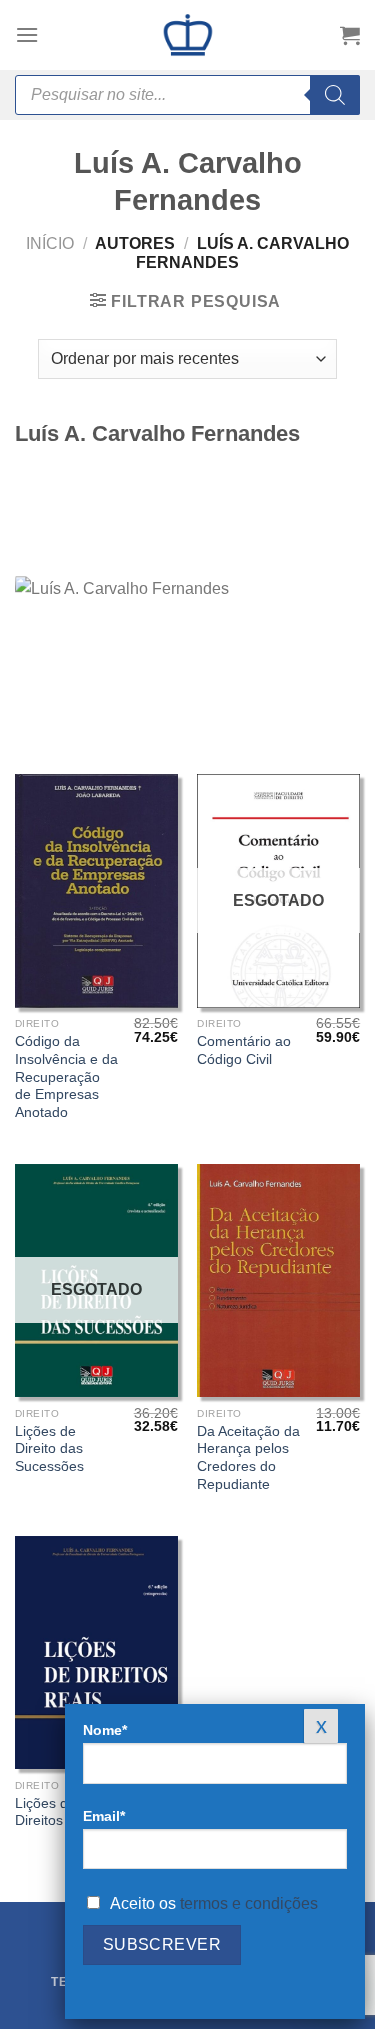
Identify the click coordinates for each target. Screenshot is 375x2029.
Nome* (105, 1730)
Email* (104, 1816)
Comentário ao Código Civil (244, 1050)
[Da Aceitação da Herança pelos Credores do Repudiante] (278, 1280)
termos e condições (249, 1903)
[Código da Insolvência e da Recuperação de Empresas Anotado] (96, 890)
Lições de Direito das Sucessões (49, 1449)
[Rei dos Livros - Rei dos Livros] (188, 35)
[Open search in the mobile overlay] (187, 95)
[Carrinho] (350, 35)
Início (50, 243)
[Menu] (27, 34)
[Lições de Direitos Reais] (96, 1652)
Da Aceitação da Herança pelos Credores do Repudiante (248, 1458)
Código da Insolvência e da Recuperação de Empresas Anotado (66, 1077)
